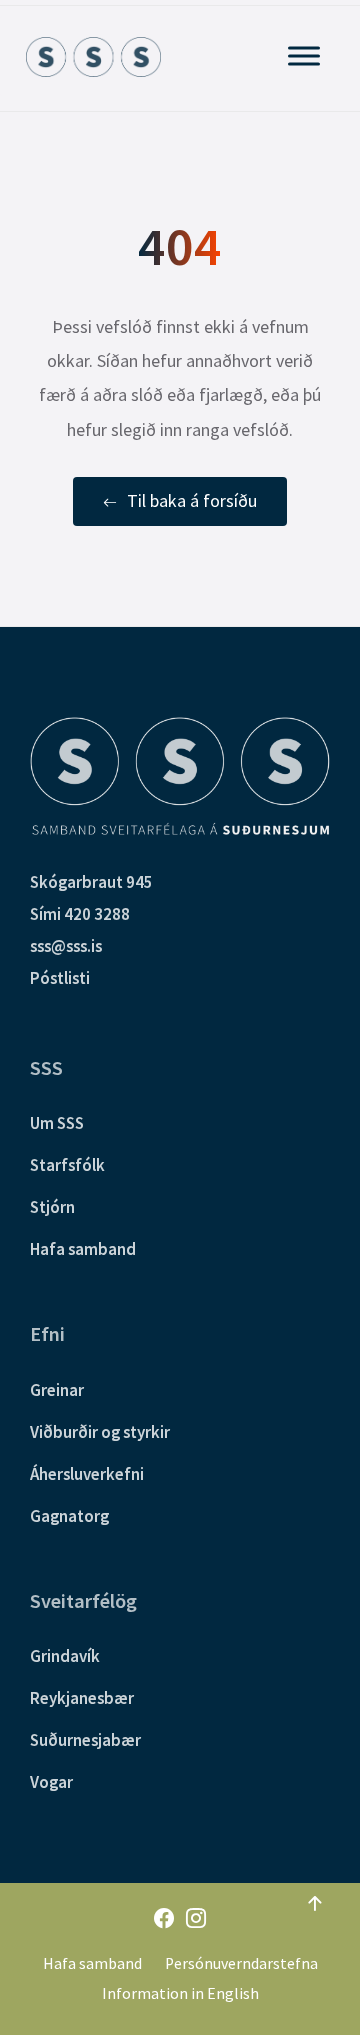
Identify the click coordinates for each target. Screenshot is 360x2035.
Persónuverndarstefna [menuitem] (241, 1963)
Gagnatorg (69, 1516)
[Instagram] (196, 1919)
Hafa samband (83, 1249)
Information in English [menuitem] (180, 1993)
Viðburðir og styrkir (100, 1432)
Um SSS (57, 1123)
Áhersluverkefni (87, 1474)
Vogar (51, 1782)
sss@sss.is (66, 946)
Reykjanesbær (82, 1698)
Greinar (57, 1390)
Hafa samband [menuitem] (92, 1963)
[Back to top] (315, 1904)
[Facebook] (164, 1919)
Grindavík (65, 1656)
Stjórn (52, 1207)
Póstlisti (60, 978)
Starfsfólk (67, 1165)
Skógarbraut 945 (91, 882)
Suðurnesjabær (85, 1740)
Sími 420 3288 (80, 914)
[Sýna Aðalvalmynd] (304, 55)
